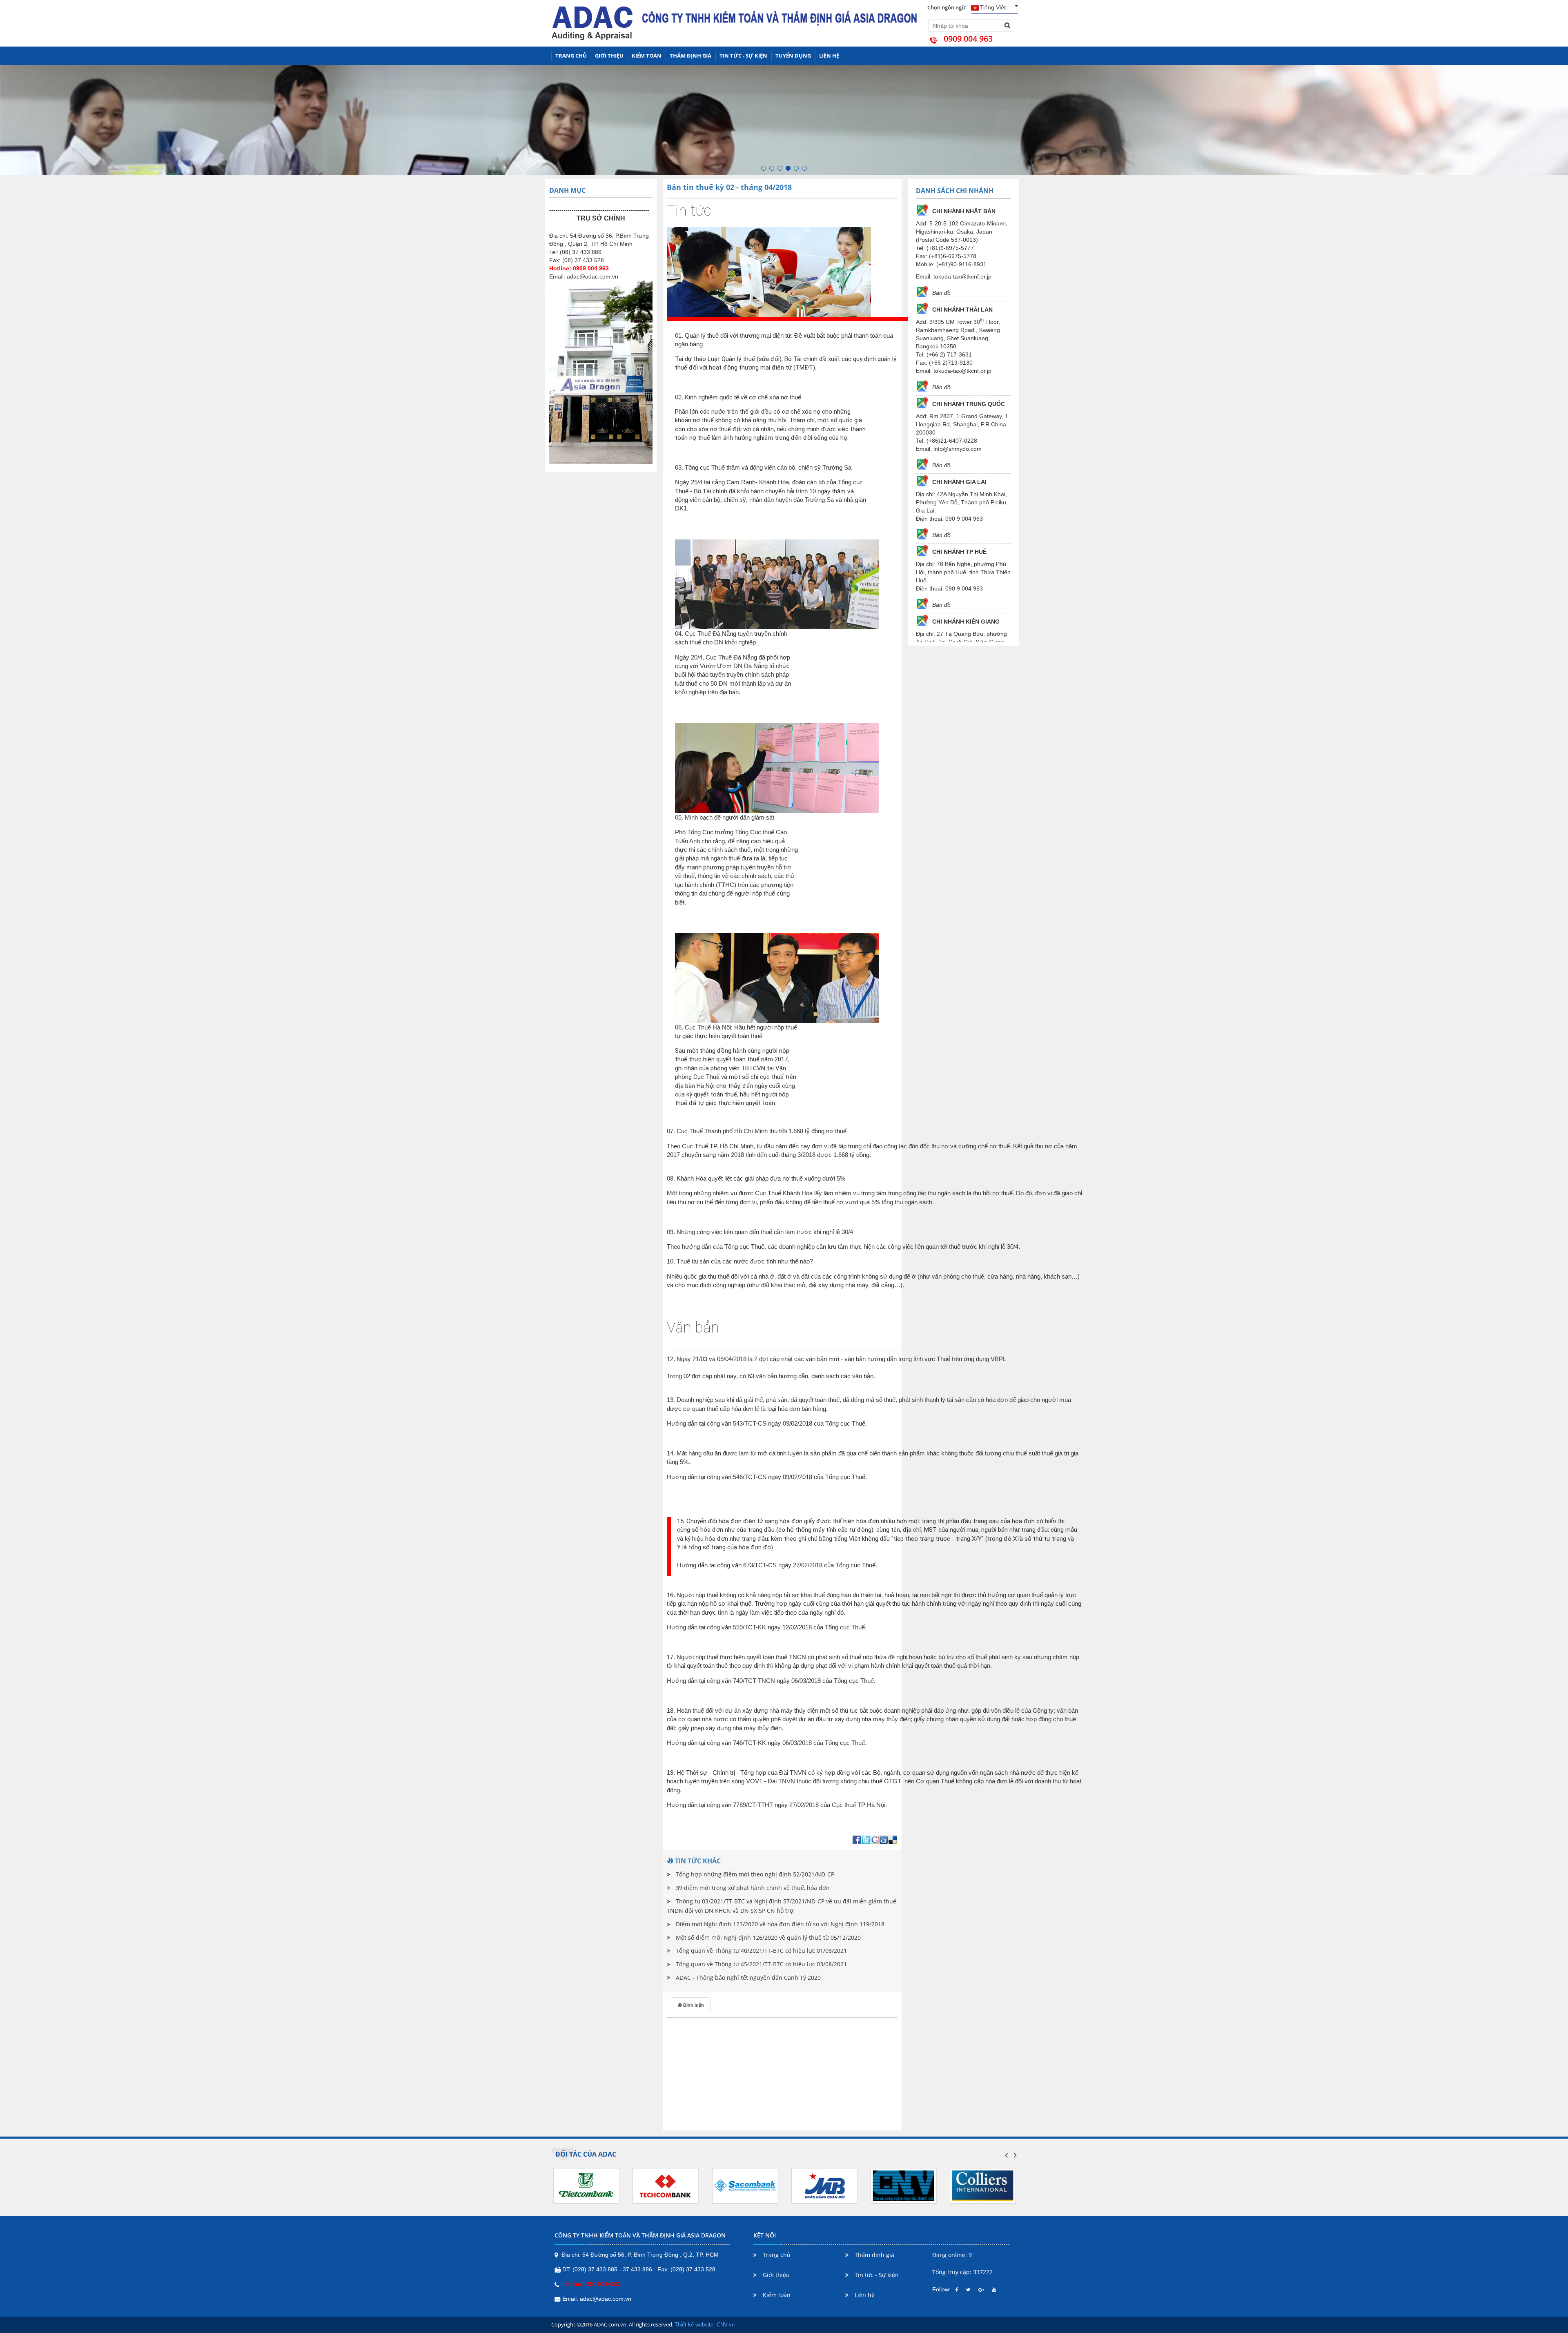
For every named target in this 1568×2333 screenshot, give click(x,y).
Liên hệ (829, 56)
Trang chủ (571, 56)
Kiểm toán (647, 56)
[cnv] (824, 2185)
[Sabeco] (983, 2185)
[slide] (764, 168)
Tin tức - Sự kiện (743, 56)
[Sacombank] (666, 2185)
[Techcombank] (586, 2185)
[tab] (691, 2005)
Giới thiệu (609, 56)
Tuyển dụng (793, 56)
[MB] (745, 2185)
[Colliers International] (904, 2185)
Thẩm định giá (690, 56)
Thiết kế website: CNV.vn (705, 2325)
